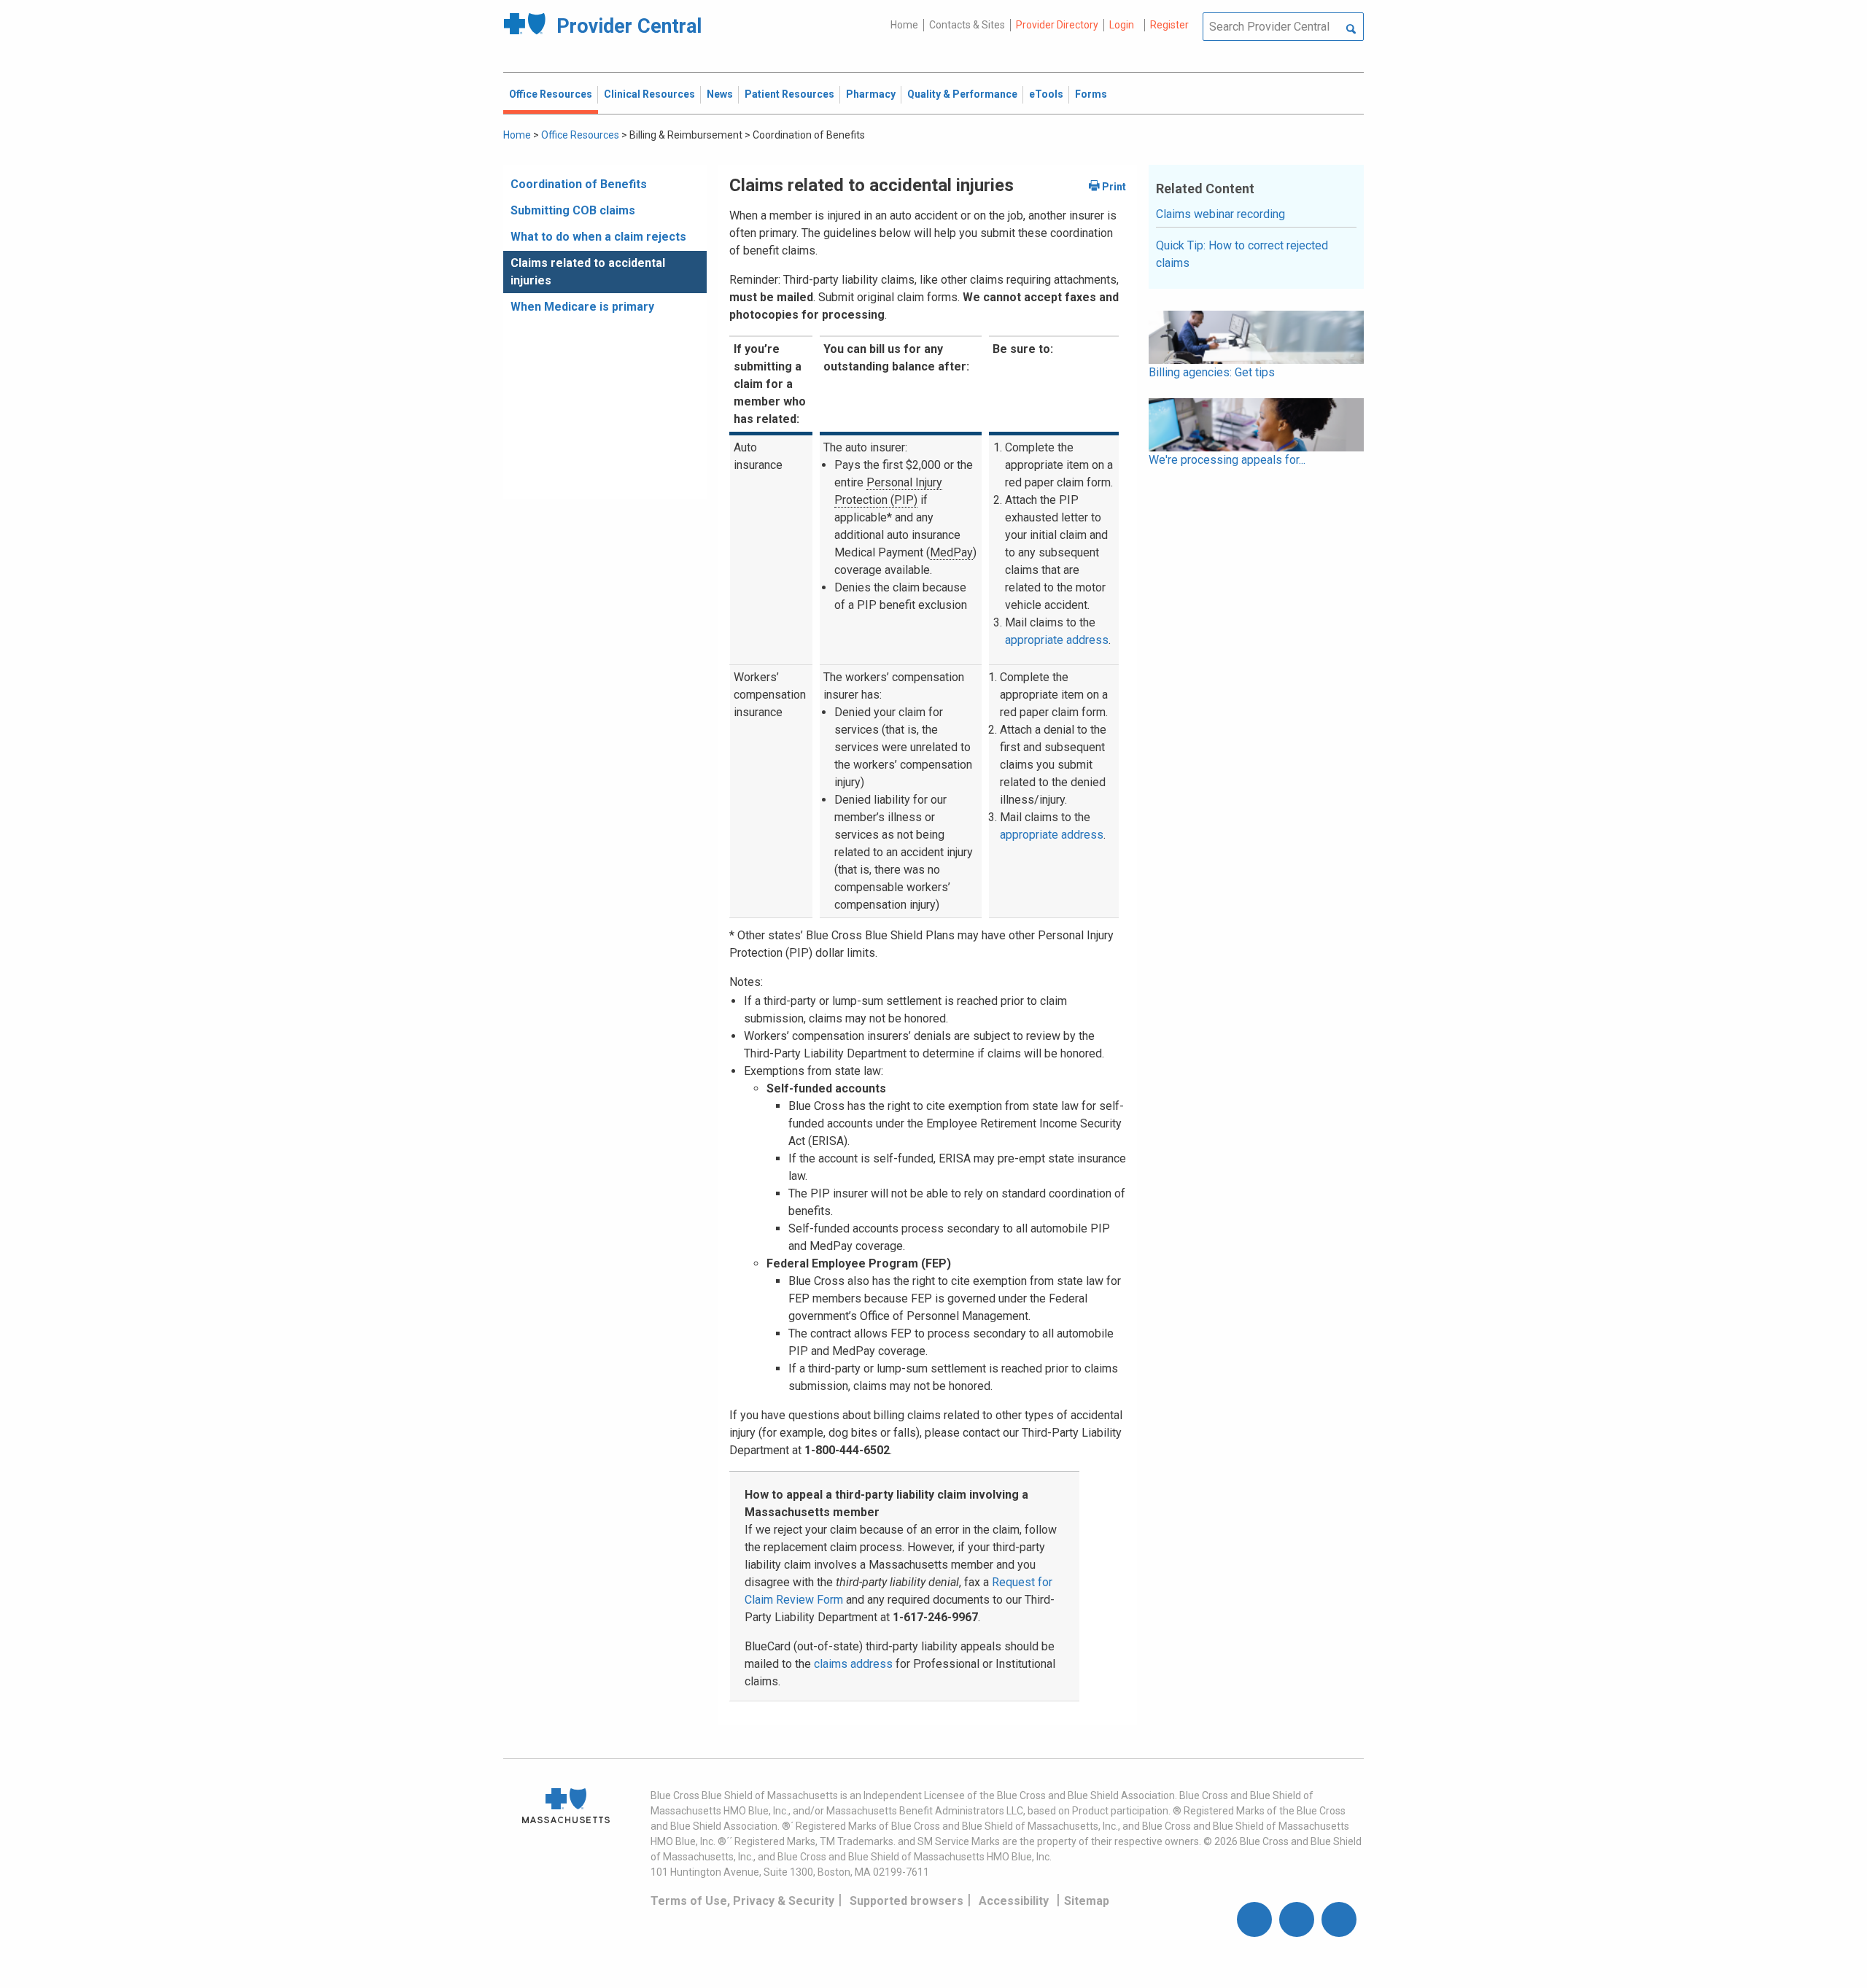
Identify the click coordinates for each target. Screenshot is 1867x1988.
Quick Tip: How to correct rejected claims (1242, 254)
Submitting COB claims (573, 210)
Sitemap (1087, 1901)
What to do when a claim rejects (598, 237)
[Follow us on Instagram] (1297, 1919)
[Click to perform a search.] (1351, 30)
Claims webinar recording (1220, 214)
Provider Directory (1057, 25)
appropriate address (1057, 640)
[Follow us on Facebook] (1254, 1919)
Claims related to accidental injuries (588, 272)
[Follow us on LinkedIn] (1339, 1919)
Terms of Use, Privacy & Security (742, 1901)
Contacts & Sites (967, 25)
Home (904, 25)
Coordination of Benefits (579, 184)
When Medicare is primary (582, 307)
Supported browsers (907, 1901)
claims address (853, 1664)
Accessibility (1014, 1901)
